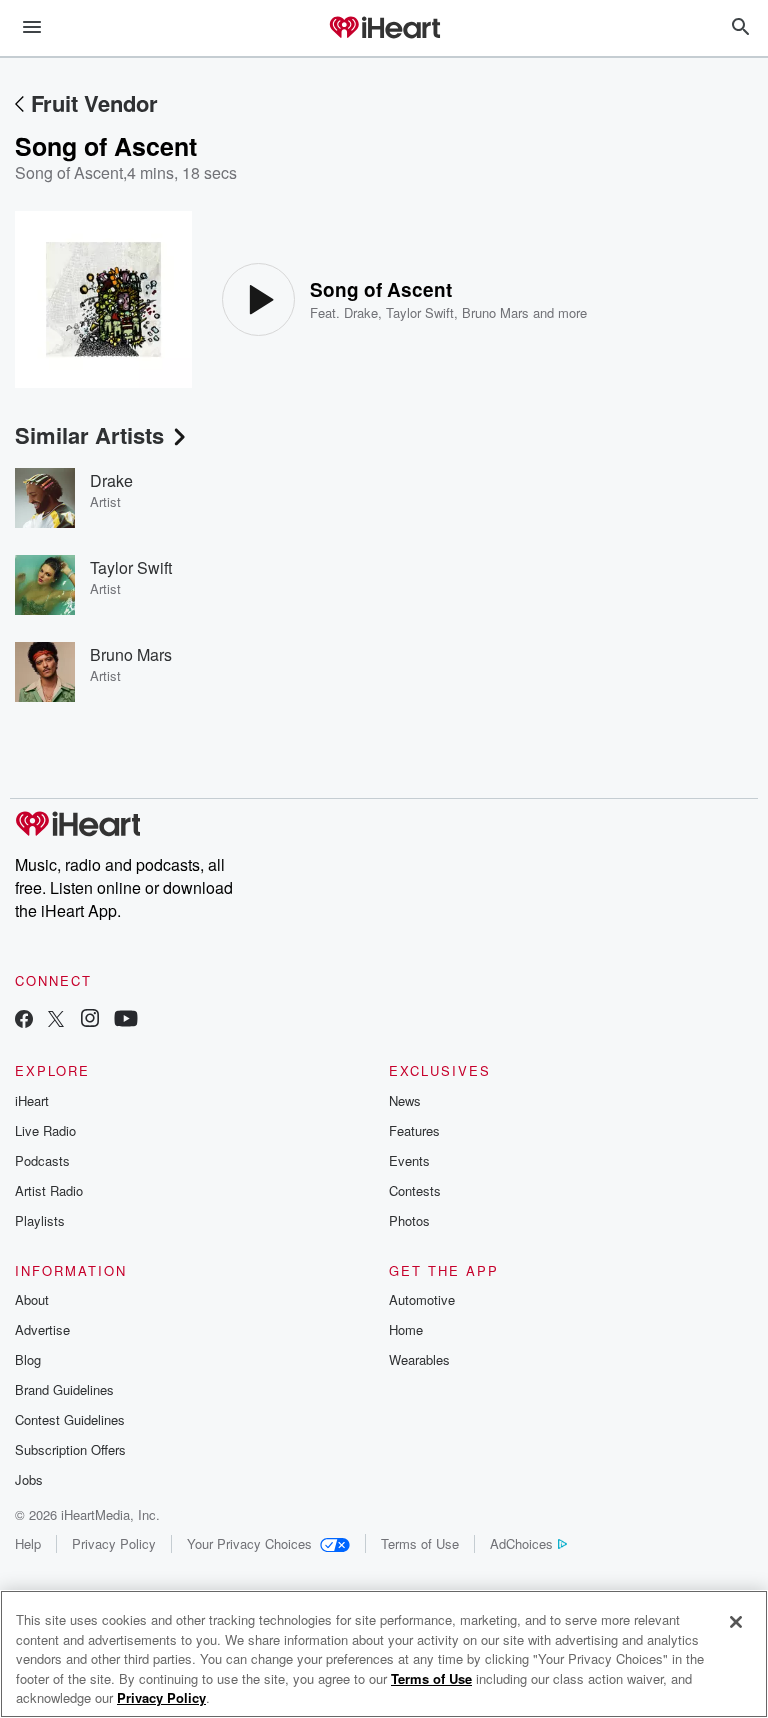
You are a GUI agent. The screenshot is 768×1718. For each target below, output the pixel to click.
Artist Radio (49, 1190)
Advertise (42, 1329)
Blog (28, 1359)
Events (409, 1160)
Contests (415, 1190)
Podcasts (42, 1160)
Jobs (29, 1479)
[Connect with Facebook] (24, 1020)
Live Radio (45, 1130)
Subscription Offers (70, 1449)
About (32, 1299)
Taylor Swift (420, 312)
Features (414, 1130)
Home (406, 1329)
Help (28, 1543)
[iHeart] (384, 29)
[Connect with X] (56, 1020)
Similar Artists (89, 435)
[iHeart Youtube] (126, 1020)
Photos (409, 1220)
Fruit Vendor (94, 103)
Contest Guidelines (70, 1419)
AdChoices (521, 1543)
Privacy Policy (114, 1543)
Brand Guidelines (64, 1389)
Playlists (40, 1220)
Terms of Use (420, 1543)
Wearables (419, 1359)
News (405, 1100)
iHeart (32, 1100)
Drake (361, 312)
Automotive (422, 1299)
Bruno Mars (495, 312)
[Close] (736, 1622)
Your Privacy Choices (249, 1543)
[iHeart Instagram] (90, 1020)
